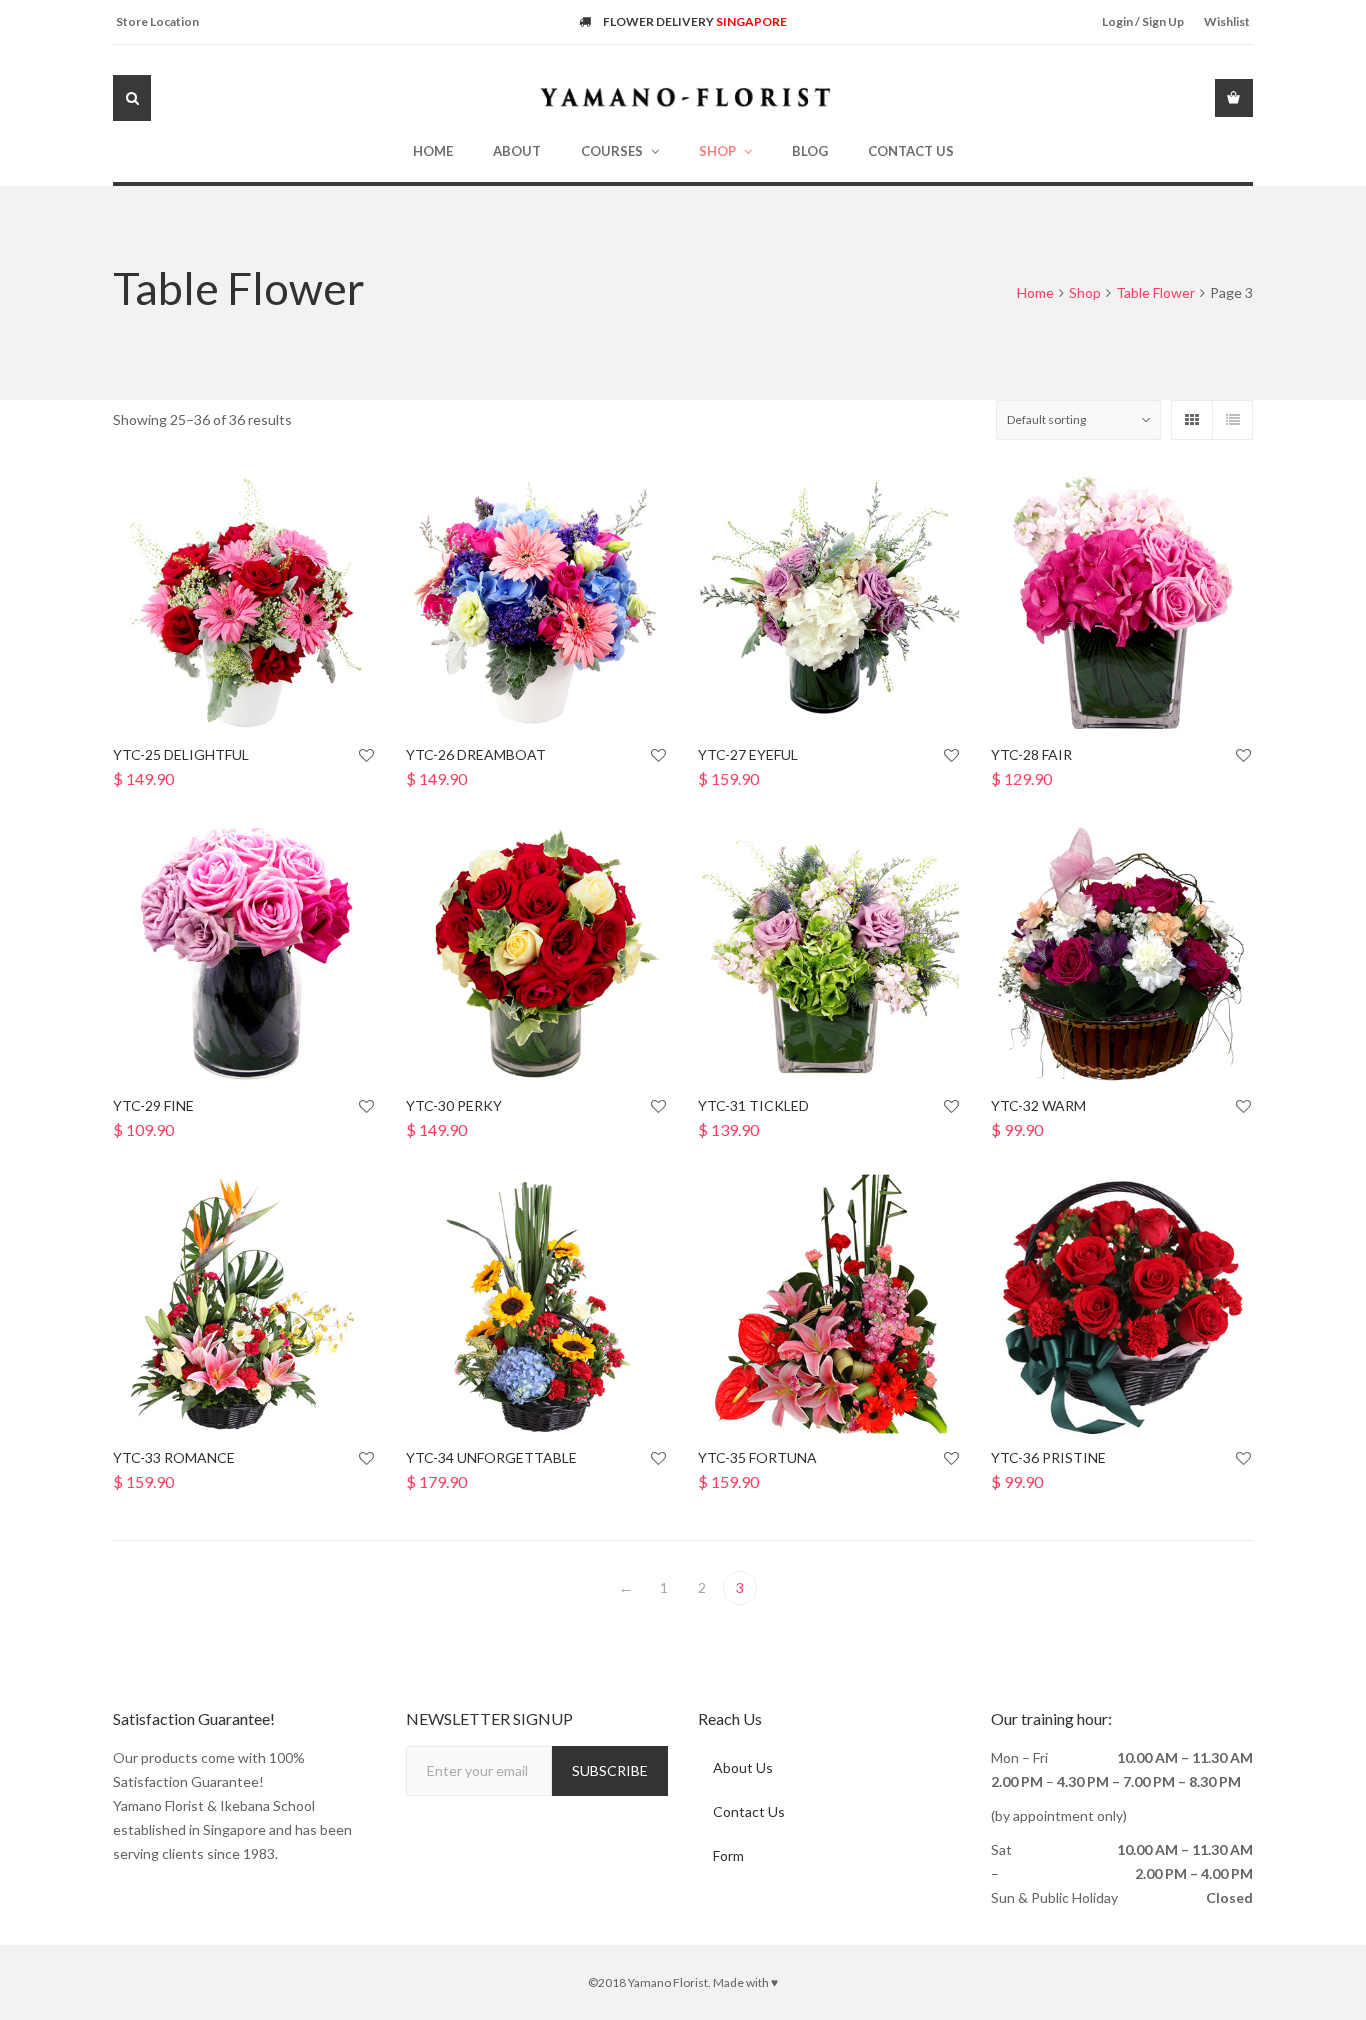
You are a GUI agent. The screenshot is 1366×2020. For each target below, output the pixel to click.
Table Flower (1155, 292)
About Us (743, 1767)
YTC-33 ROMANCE (174, 1457)
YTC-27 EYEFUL (748, 754)
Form (728, 1855)
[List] (1232, 420)
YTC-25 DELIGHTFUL (181, 754)
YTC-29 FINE (153, 1105)
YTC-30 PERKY (454, 1105)
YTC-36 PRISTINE (1048, 1457)
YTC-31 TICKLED (753, 1105)
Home (1035, 292)
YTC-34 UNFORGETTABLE (491, 1457)
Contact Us (749, 1811)
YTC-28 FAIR (1031, 754)
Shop (1085, 292)
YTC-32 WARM (1038, 1105)
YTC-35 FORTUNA (757, 1457)
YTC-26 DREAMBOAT (476, 754)
